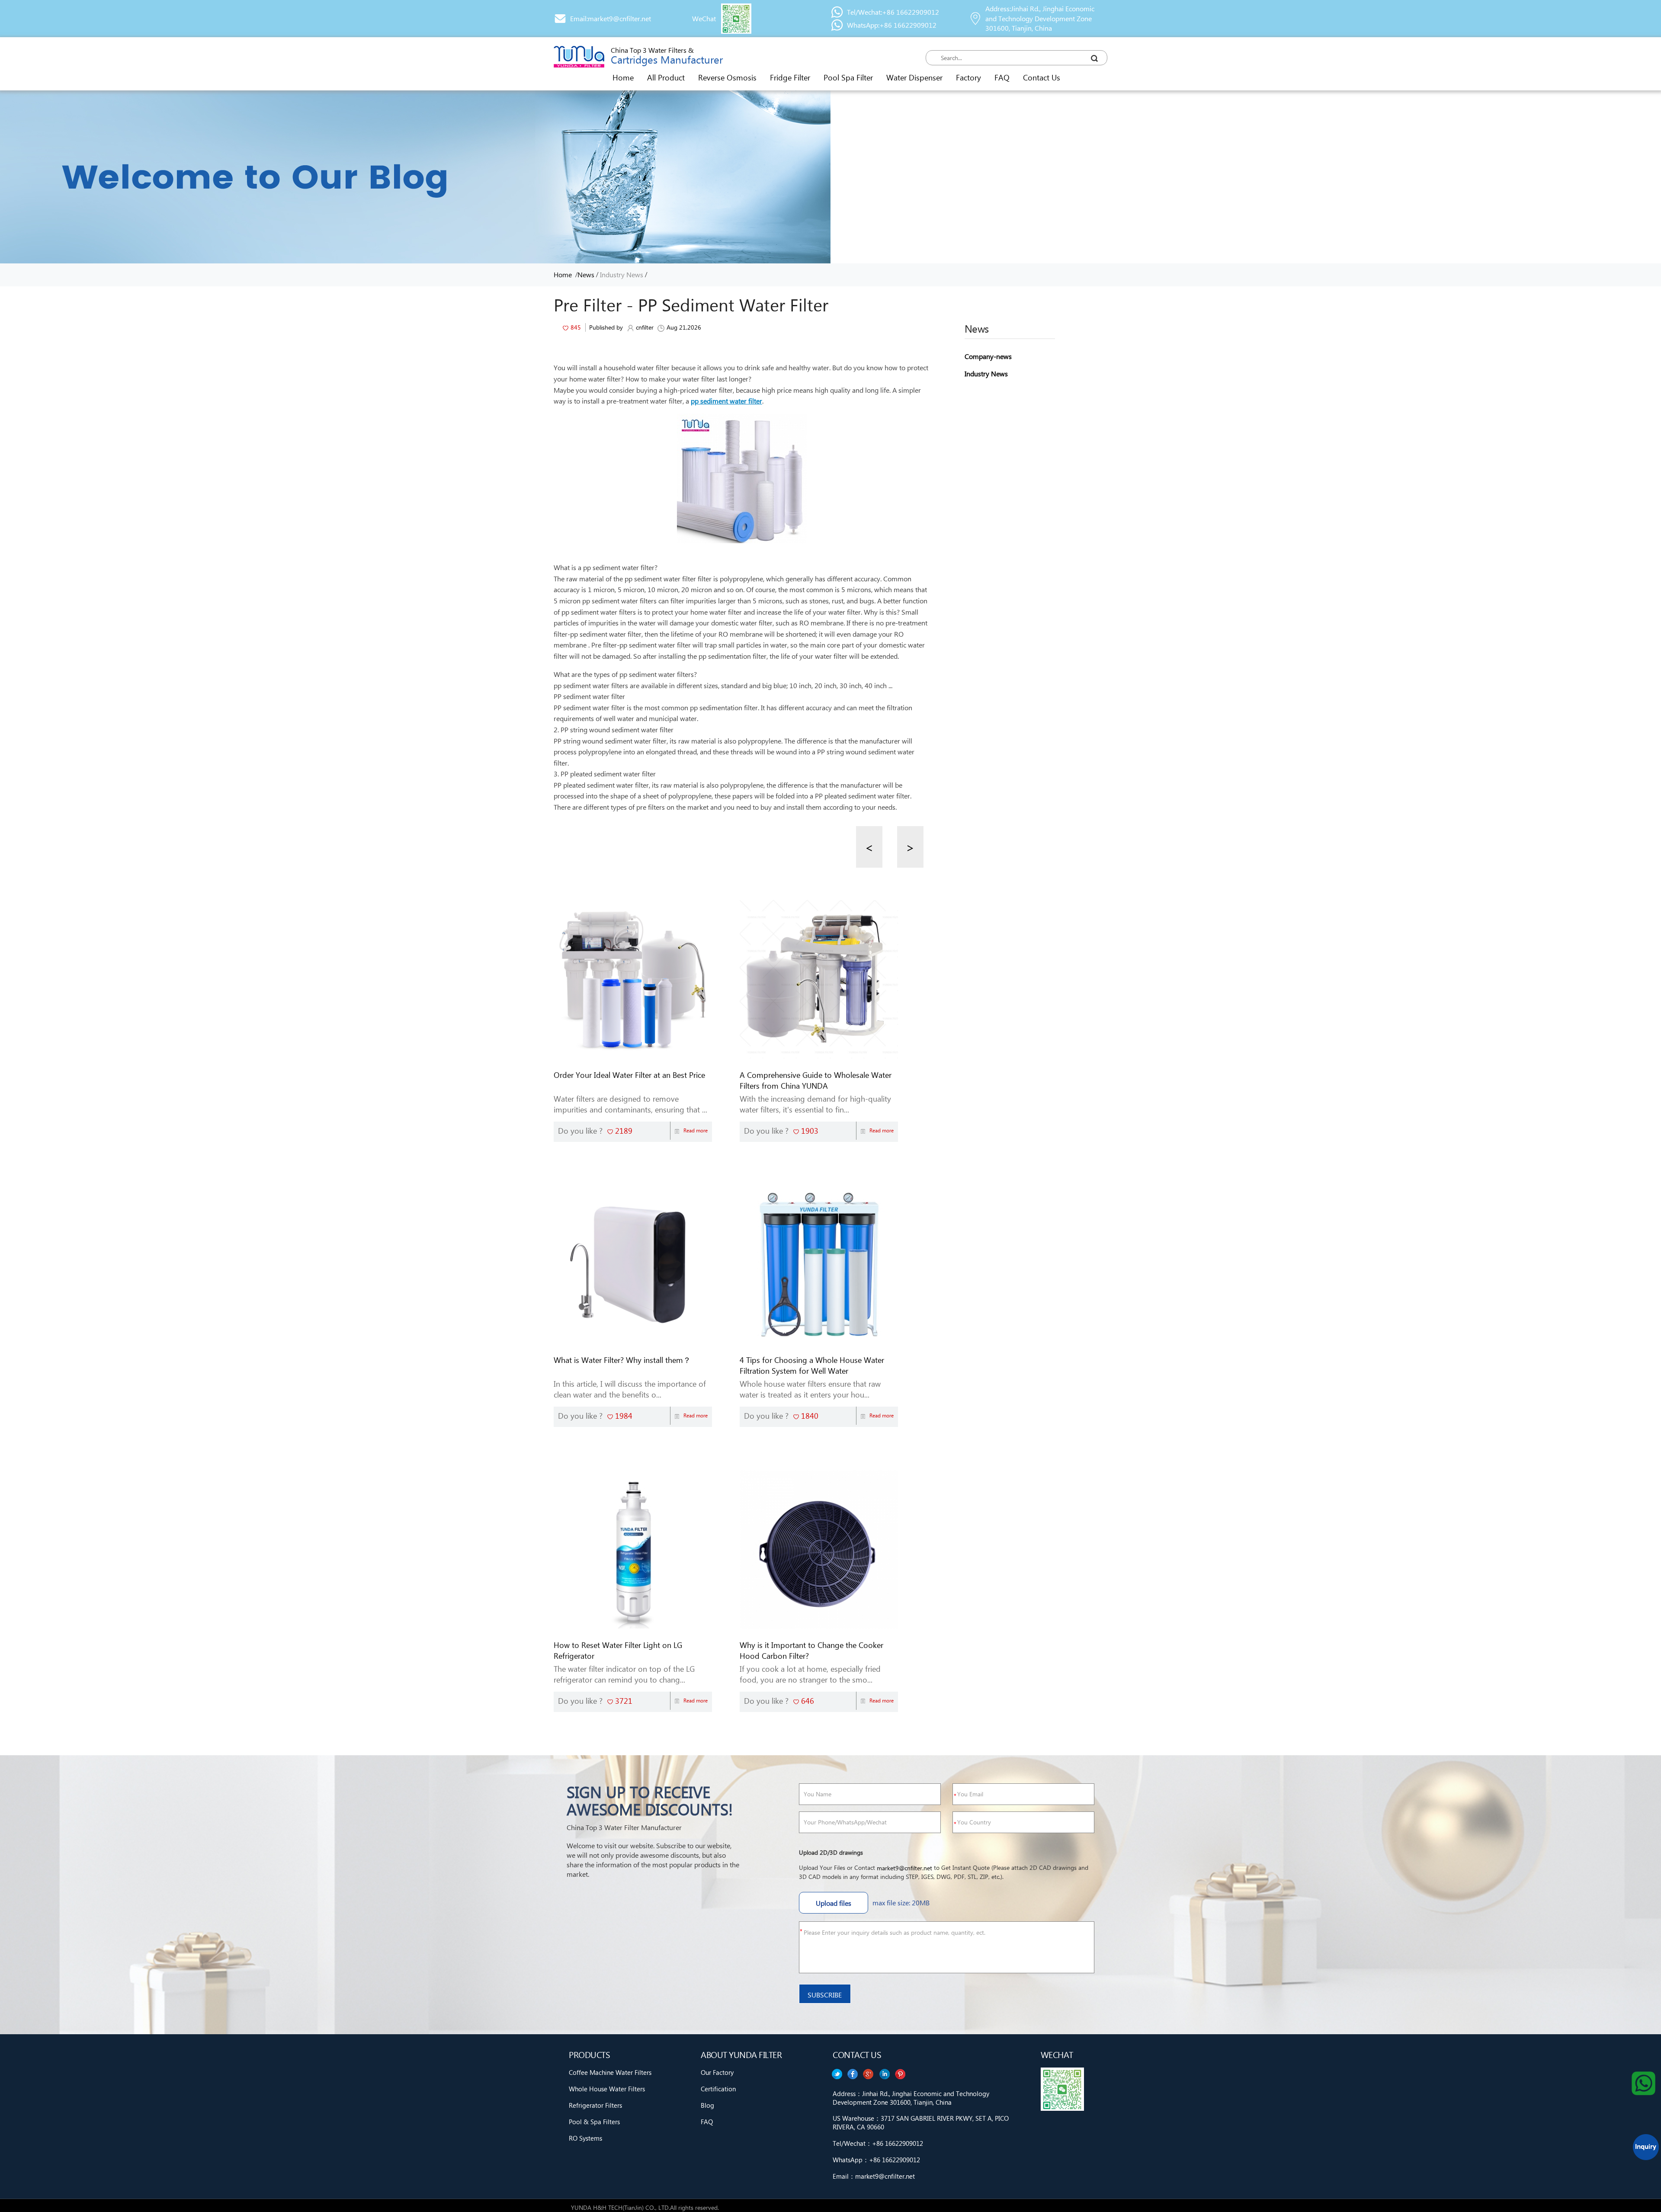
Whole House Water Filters (607, 2089)
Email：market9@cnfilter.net (874, 2176)
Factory (968, 77)
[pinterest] (837, 2074)
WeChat (704, 18)
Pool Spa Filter (848, 77)
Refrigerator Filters (595, 2105)
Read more (696, 1130)
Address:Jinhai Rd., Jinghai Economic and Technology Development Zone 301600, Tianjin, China (1040, 18)
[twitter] (901, 2074)
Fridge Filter (790, 77)
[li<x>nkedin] (853, 2074)
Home (623, 77)
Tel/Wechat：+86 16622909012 (878, 2143)
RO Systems (585, 2138)
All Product (666, 77)
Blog (707, 2105)
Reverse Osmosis (727, 77)
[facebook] (885, 2074)
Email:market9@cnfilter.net (611, 18)
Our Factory (717, 2072)
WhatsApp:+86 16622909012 (892, 25)
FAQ (1002, 77)
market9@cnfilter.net (904, 1868)
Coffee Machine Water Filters (610, 2072)
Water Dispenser (914, 77)
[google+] (869, 2074)
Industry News (622, 274)
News (586, 274)
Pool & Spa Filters (594, 2122)
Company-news (988, 356)
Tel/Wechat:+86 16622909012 (893, 12)
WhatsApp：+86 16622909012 (876, 2160)
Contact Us (1042, 77)
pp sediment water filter (726, 401)
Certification (718, 2089)
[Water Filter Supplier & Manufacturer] (579, 57)
